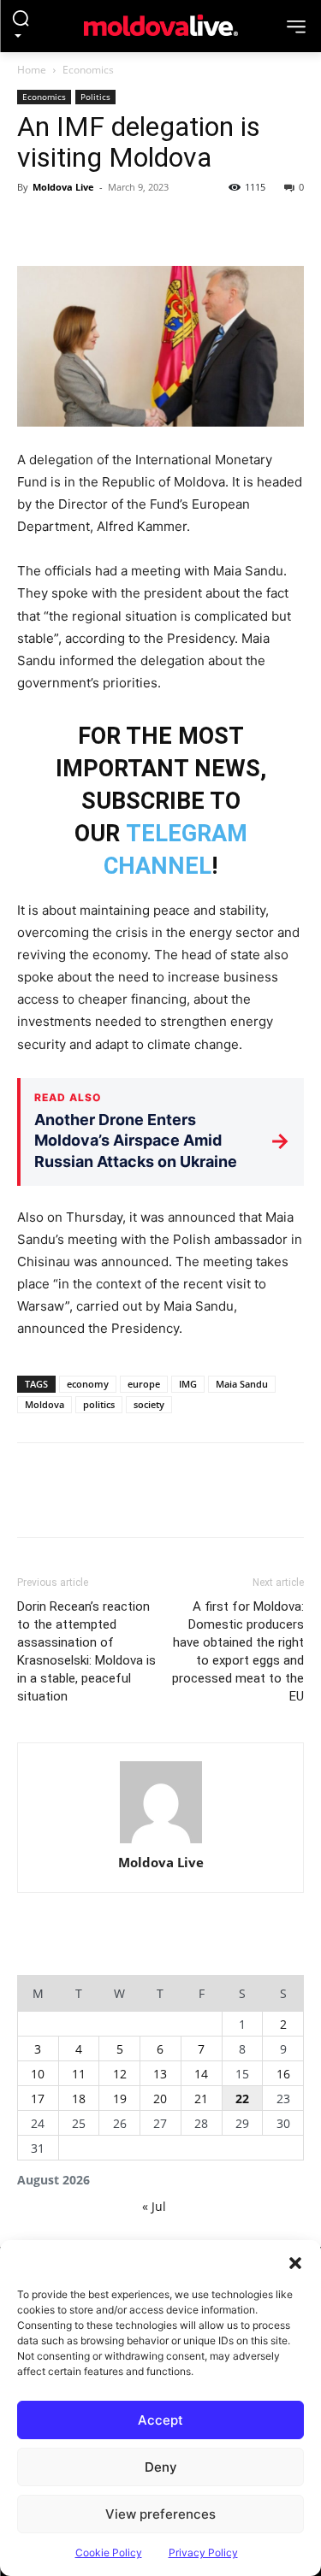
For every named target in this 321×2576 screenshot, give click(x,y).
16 (283, 2074)
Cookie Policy (109, 2552)
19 (120, 2099)
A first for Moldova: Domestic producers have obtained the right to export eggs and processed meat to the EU (238, 1651)
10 (38, 2074)
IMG (188, 1384)
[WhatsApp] (152, 226)
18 (79, 2099)
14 (201, 2074)
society (149, 1404)
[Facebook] (34, 226)
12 (120, 2074)
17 (38, 2099)
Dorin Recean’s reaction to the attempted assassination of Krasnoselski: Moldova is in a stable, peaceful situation (86, 1651)
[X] (74, 226)
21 (201, 2099)
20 (160, 2099)
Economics (88, 70)
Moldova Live (63, 187)
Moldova (45, 1404)
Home (32, 70)
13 (160, 2074)
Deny (161, 2467)
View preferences (160, 2514)
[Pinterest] (113, 226)
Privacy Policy (203, 2552)
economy (88, 1384)
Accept (160, 2420)
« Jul (154, 2206)
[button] (295, 2261)
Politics (95, 97)
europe (144, 1384)
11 (79, 2074)
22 (242, 2099)
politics (99, 1404)
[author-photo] (161, 1804)
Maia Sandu (242, 1384)
